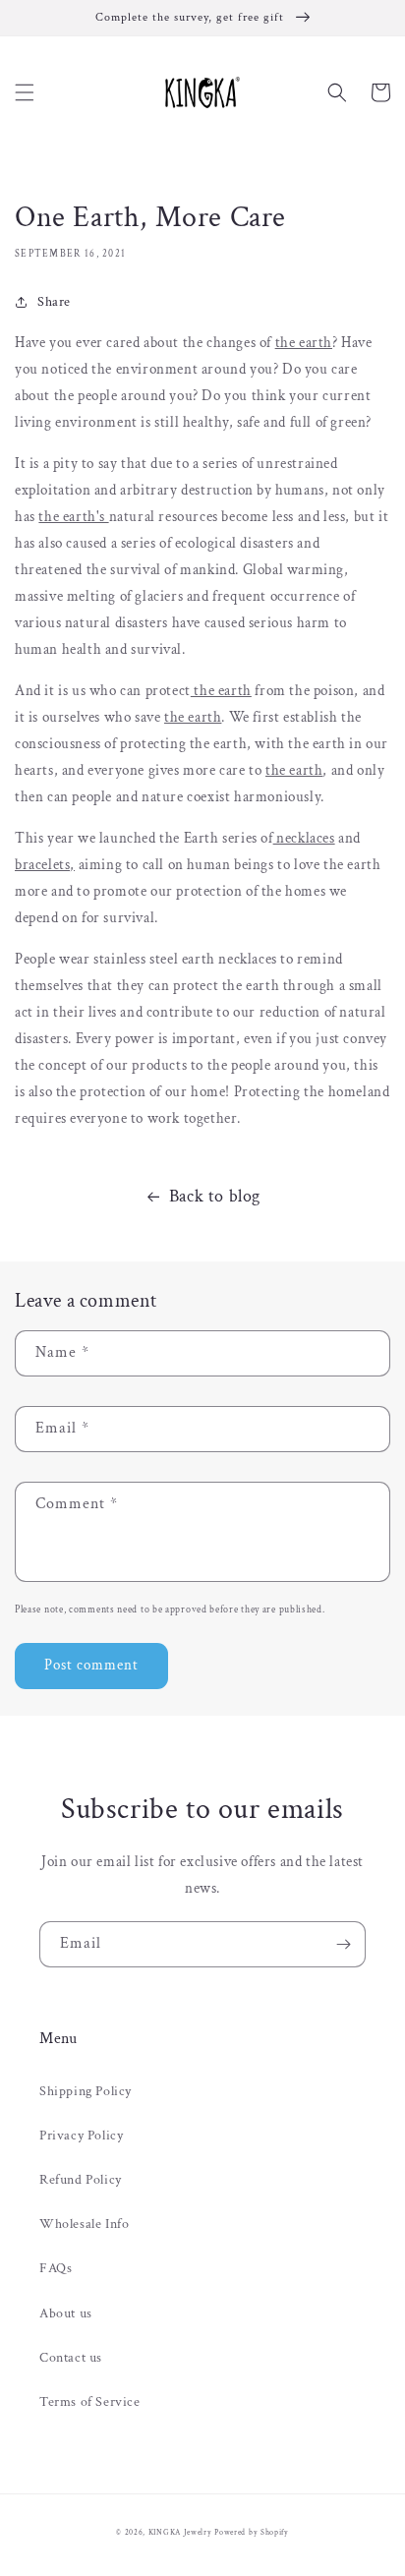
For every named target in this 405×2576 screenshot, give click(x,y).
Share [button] (54, 302)
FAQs (56, 2268)
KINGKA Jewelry (180, 2532)
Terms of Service (90, 2402)
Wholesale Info (84, 2224)
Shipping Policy (86, 2091)
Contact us (71, 2358)
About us (66, 2313)
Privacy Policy (81, 2136)
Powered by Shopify (252, 2532)
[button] (25, 92)
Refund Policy (81, 2180)
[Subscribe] (343, 1944)
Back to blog (215, 1196)
